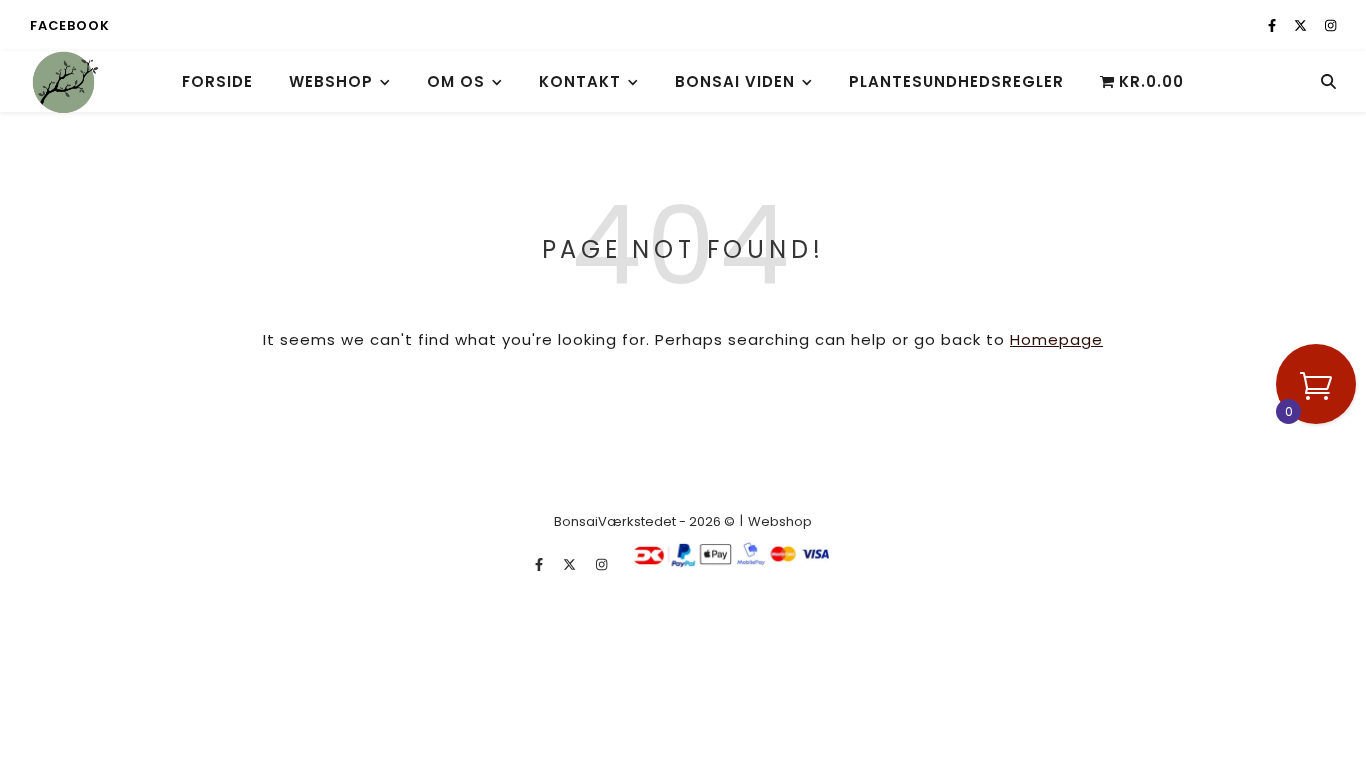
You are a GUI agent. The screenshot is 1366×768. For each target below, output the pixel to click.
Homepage (1056, 339)
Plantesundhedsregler (956, 81)
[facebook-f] (1273, 25)
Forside (217, 81)
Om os (456, 81)
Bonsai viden (735, 81)
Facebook (69, 25)
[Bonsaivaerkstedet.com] (65, 81)
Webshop (331, 81)
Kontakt (580, 81)
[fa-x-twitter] (1302, 25)
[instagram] (1330, 25)
